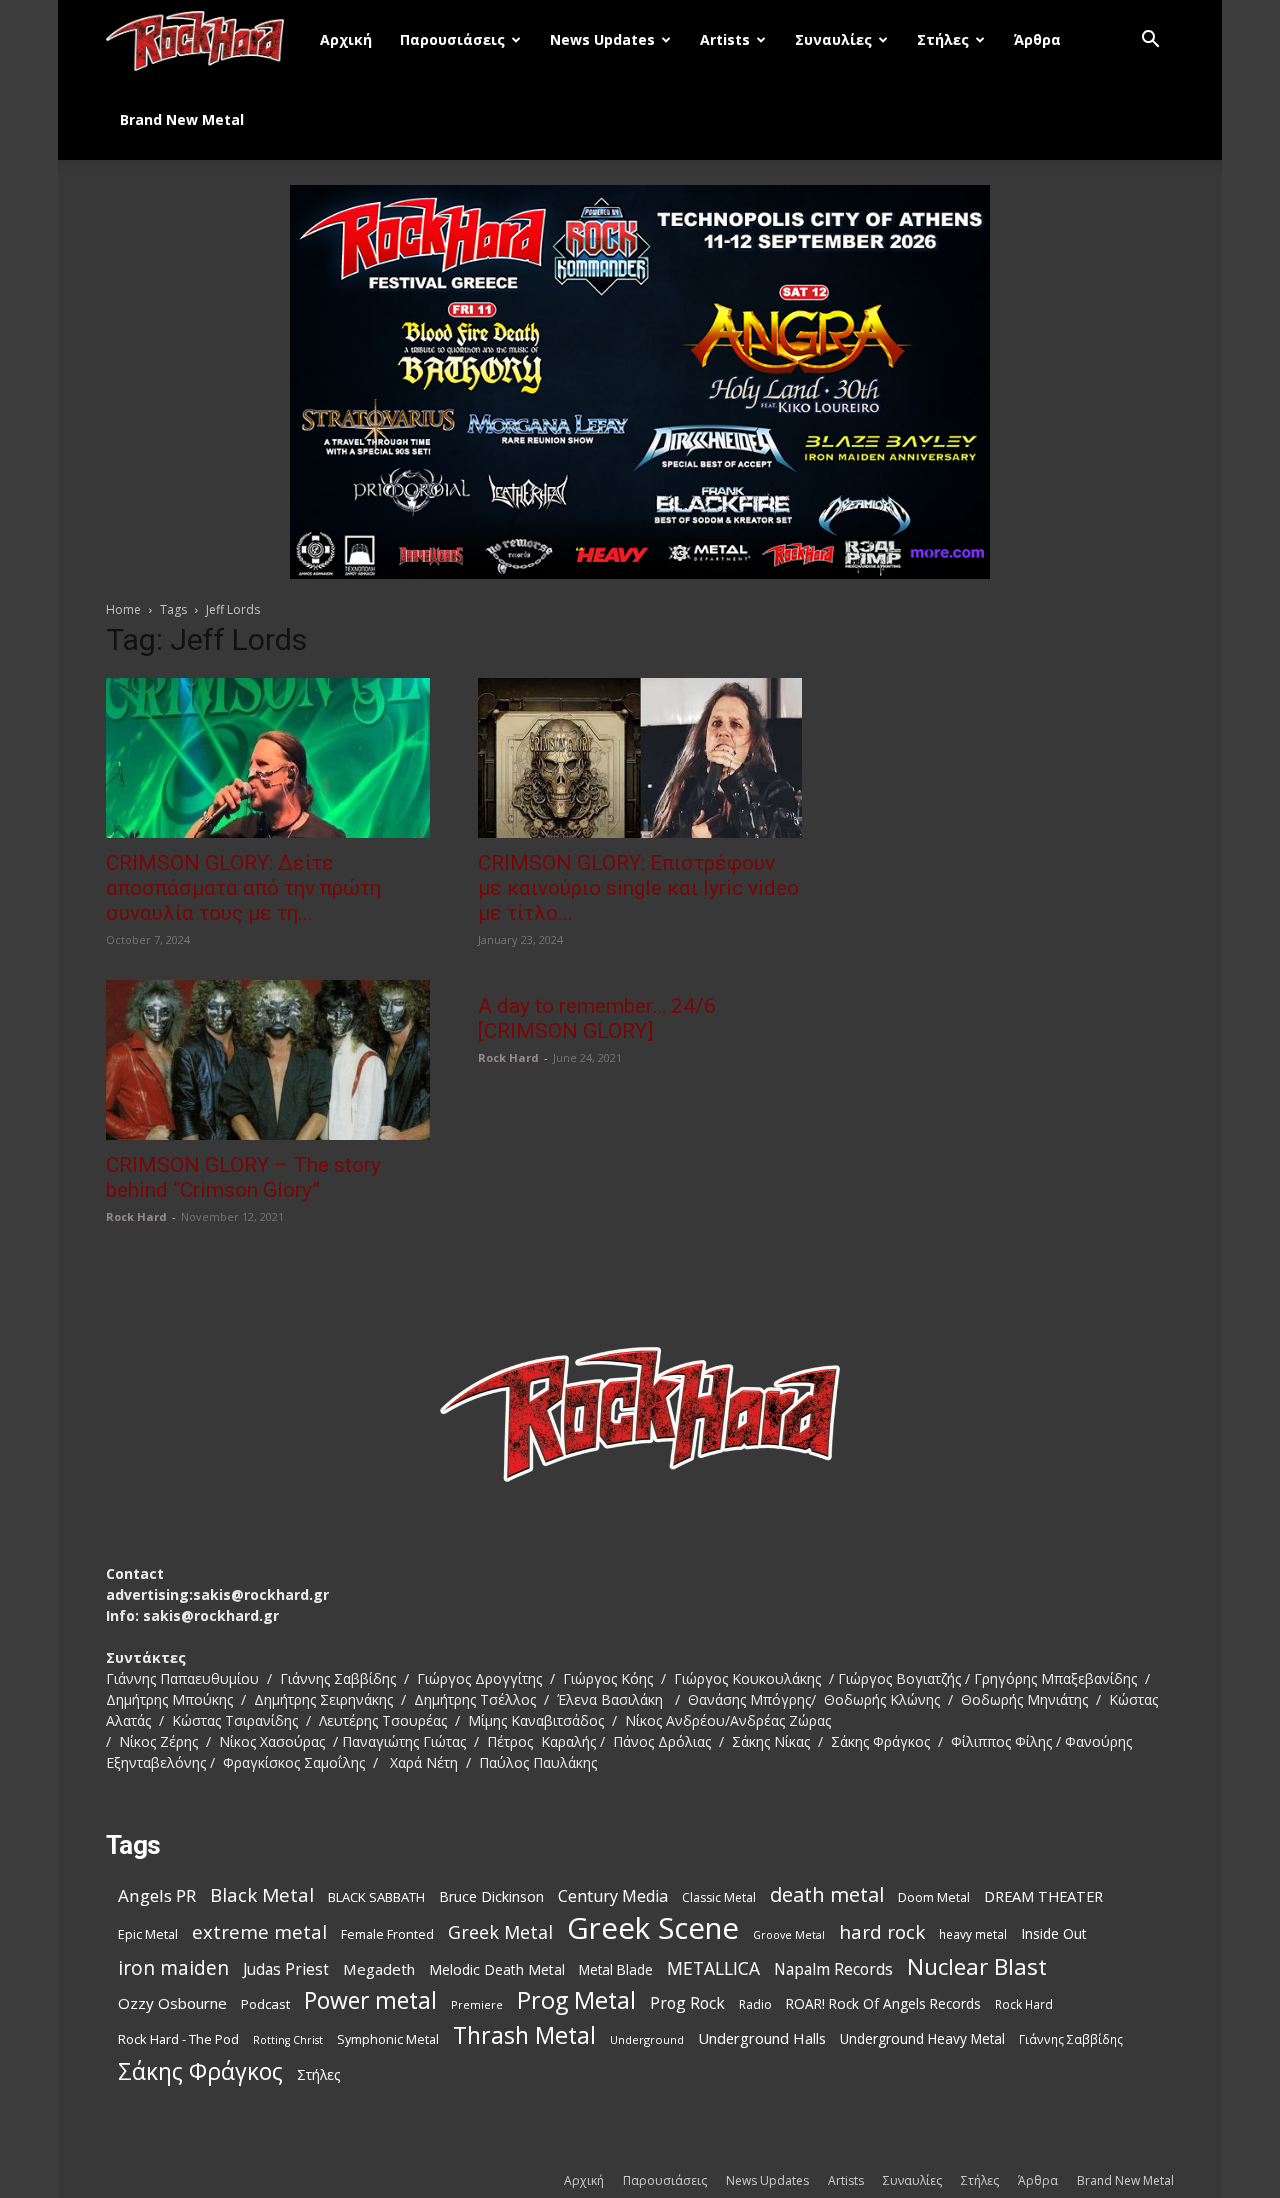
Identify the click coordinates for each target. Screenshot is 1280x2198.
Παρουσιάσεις (452, 39)
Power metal (370, 2000)
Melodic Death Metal (497, 1969)
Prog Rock (687, 2003)
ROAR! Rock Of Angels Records (883, 2003)
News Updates (602, 39)
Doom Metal (934, 1897)
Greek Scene (653, 1928)
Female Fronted (387, 1934)
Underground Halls (762, 2038)
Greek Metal (500, 1932)
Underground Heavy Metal (922, 2038)
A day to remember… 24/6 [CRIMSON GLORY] (597, 1018)
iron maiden (173, 1967)
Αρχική (346, 39)
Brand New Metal (182, 119)
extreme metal (259, 1931)
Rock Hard (136, 1216)
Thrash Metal (524, 2035)
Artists (725, 39)
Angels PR (157, 1895)
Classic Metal (719, 1897)
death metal (827, 1894)
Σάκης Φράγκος (200, 2071)
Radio (755, 2004)
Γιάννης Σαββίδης (1071, 2039)
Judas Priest (286, 1969)
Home (123, 609)
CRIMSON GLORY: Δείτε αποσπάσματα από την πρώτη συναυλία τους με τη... (243, 888)
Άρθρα (1037, 39)
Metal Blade (616, 1969)
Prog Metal (576, 2000)
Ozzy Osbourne (172, 2003)
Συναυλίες (833, 39)
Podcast (265, 2004)
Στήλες (943, 39)
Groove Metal (789, 1935)
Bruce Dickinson (491, 1896)
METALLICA (713, 1968)
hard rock (882, 1932)
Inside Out (1054, 1933)
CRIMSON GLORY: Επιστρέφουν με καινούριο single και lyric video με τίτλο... (638, 888)
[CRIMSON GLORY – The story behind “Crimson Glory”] (268, 1060)
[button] (1150, 41)
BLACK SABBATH (376, 1897)
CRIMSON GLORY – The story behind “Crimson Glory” (243, 1177)
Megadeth (379, 1969)
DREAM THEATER (1043, 1896)
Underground (647, 2039)
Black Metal (262, 1895)
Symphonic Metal (388, 2039)
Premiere (477, 2004)
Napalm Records (833, 1969)
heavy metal (973, 1934)
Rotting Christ (288, 2040)
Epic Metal (148, 1934)
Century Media (613, 1896)
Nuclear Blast (977, 1966)
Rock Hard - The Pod (178, 2039)
